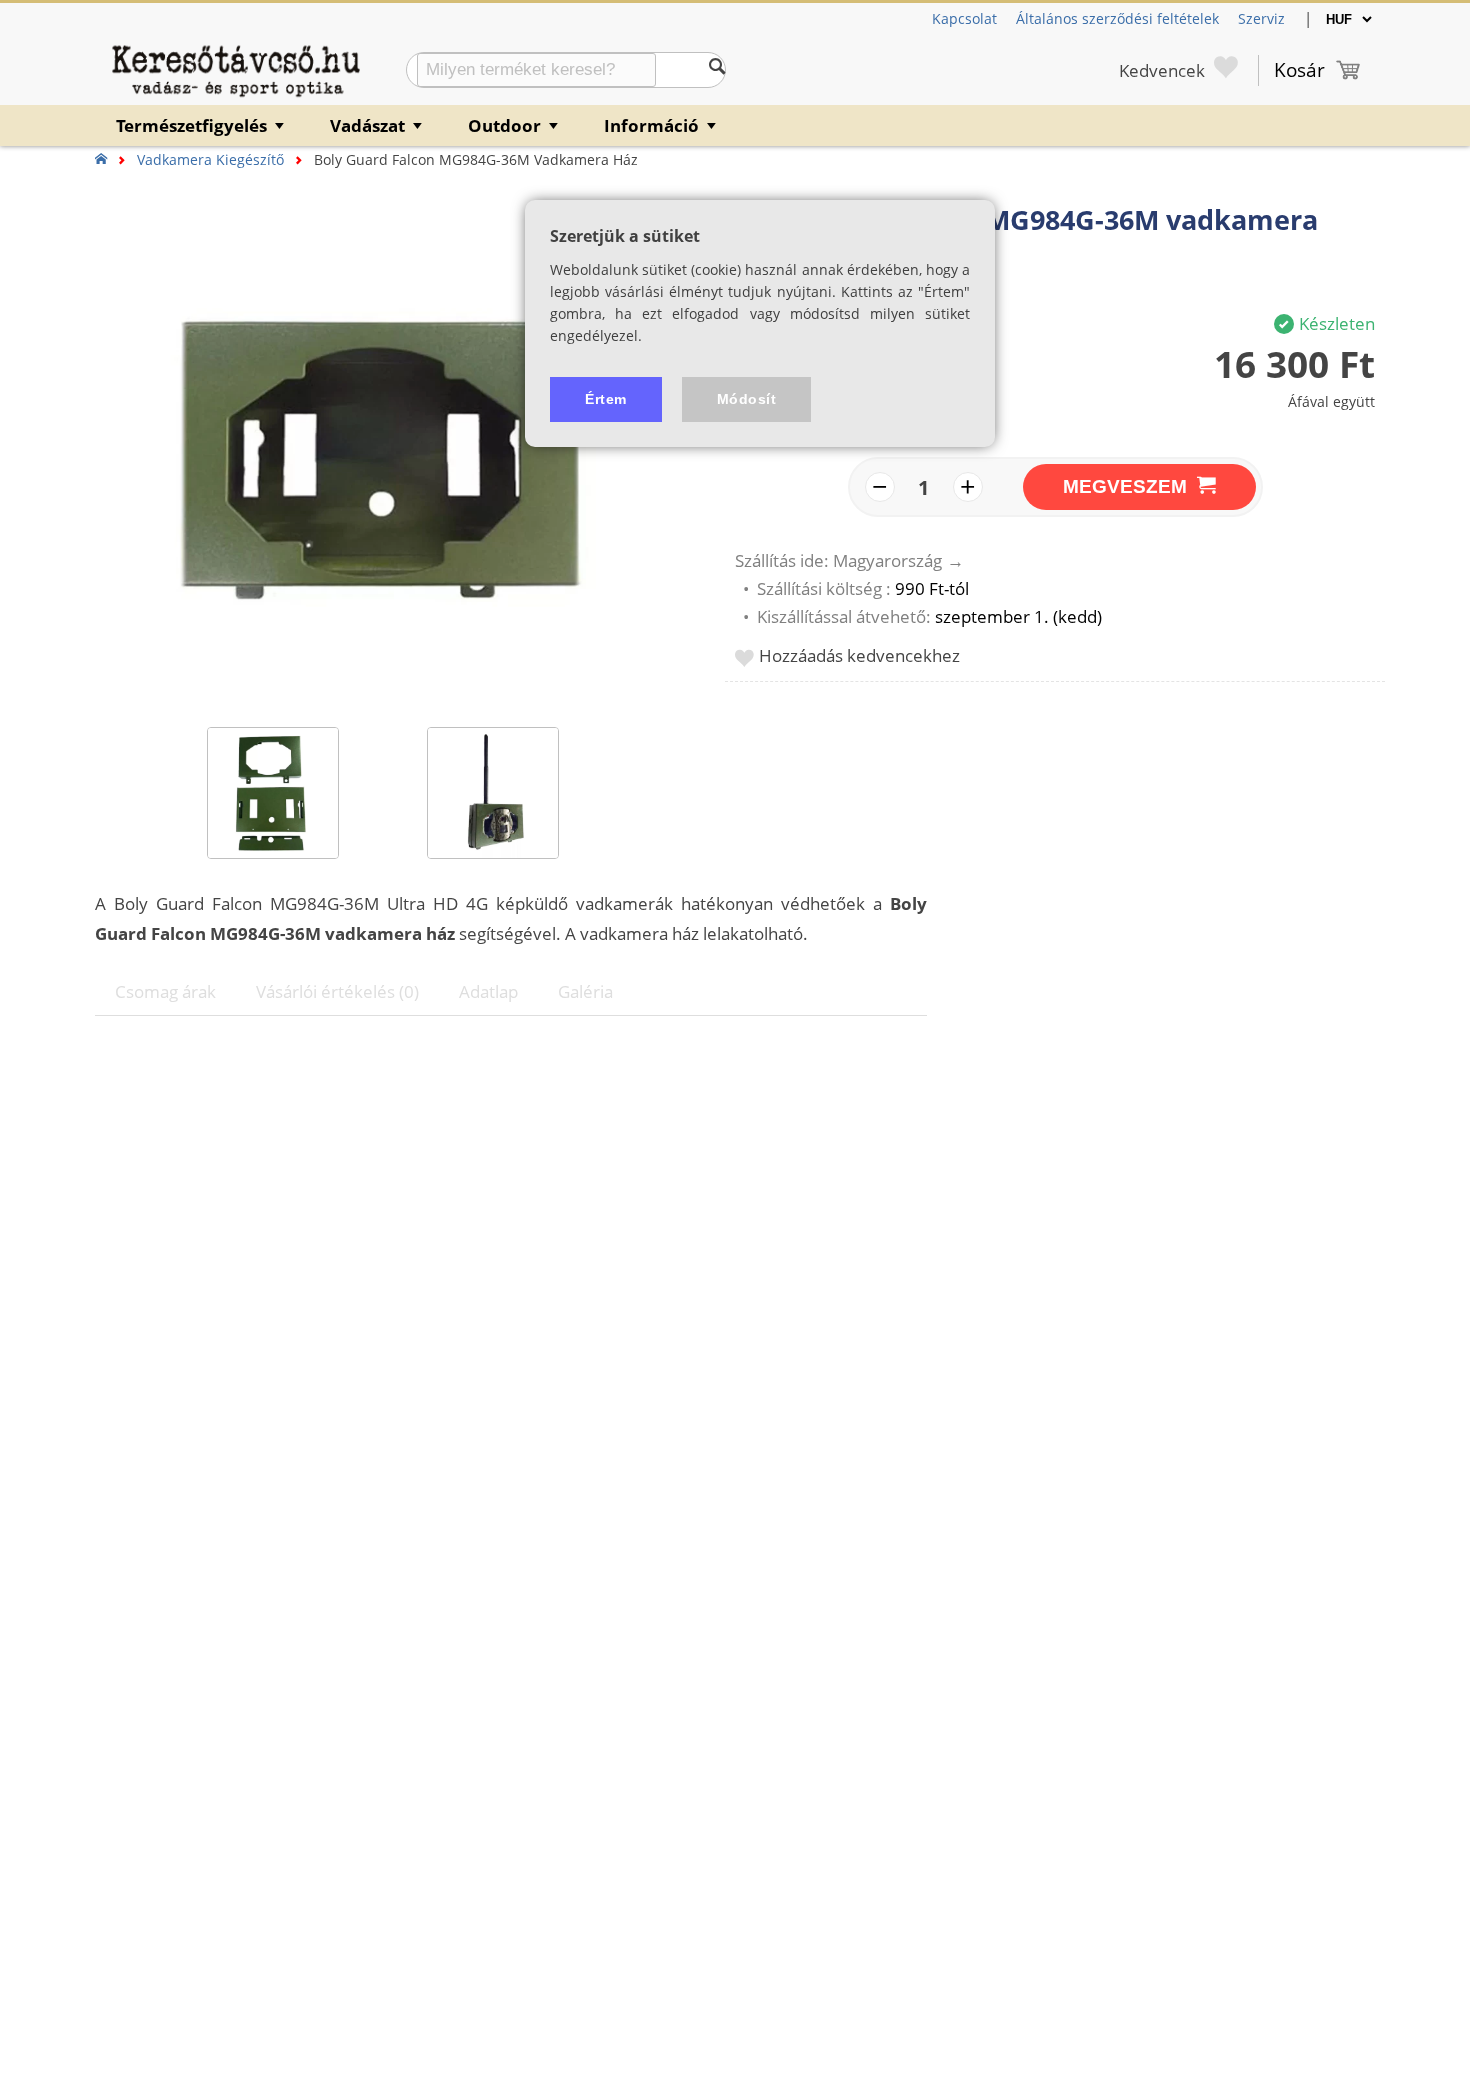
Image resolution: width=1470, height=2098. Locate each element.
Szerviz (1261, 18)
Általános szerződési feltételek (1117, 18)
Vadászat (377, 125)
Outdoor (514, 125)
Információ (661, 125)
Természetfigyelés (201, 125)
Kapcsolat (964, 18)
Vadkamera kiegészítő (210, 159)
